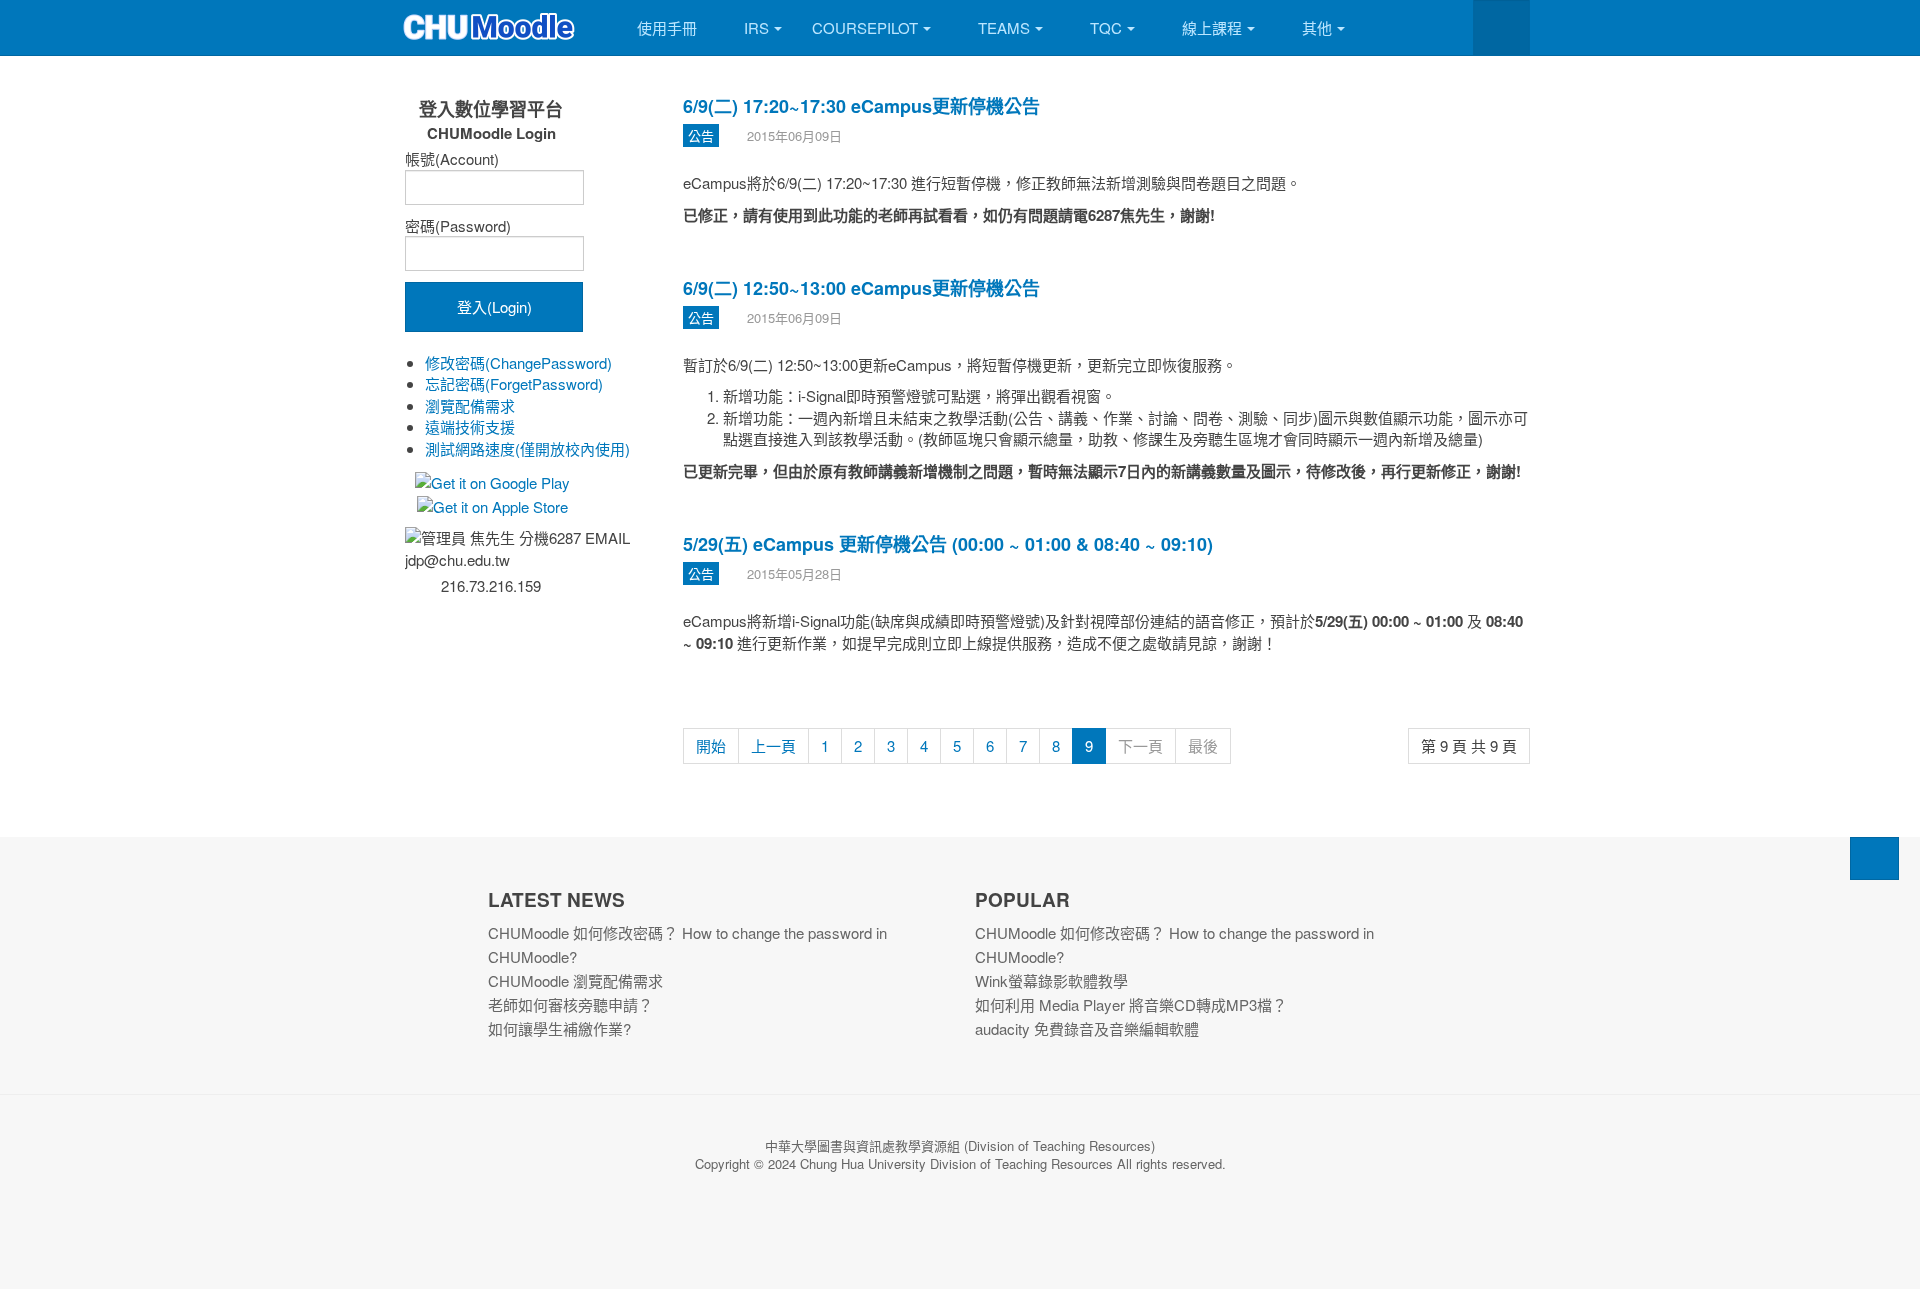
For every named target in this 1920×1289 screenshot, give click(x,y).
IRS (756, 27)
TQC (1106, 27)
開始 (711, 745)
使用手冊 (667, 27)
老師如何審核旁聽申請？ (570, 1004)
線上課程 (1212, 27)
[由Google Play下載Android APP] (491, 480)
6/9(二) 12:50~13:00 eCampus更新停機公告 (861, 288)
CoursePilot (865, 27)
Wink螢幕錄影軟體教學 (1051, 980)
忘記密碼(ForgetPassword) (514, 383)
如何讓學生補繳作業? (559, 1028)
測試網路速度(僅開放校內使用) (527, 448)
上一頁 (773, 745)
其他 (1317, 27)
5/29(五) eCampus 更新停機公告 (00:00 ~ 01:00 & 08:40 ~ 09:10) (948, 544)
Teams (1004, 27)
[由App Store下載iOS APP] (491, 503)
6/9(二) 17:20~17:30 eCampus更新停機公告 (861, 106)
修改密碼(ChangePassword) (518, 362)
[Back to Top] (1874, 858)
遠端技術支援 (470, 426)
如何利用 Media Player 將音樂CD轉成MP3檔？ (1131, 1004)
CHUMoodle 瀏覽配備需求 (575, 980)
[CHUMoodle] (490, 27)
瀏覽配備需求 (470, 405)
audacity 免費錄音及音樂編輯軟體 (1087, 1028)
